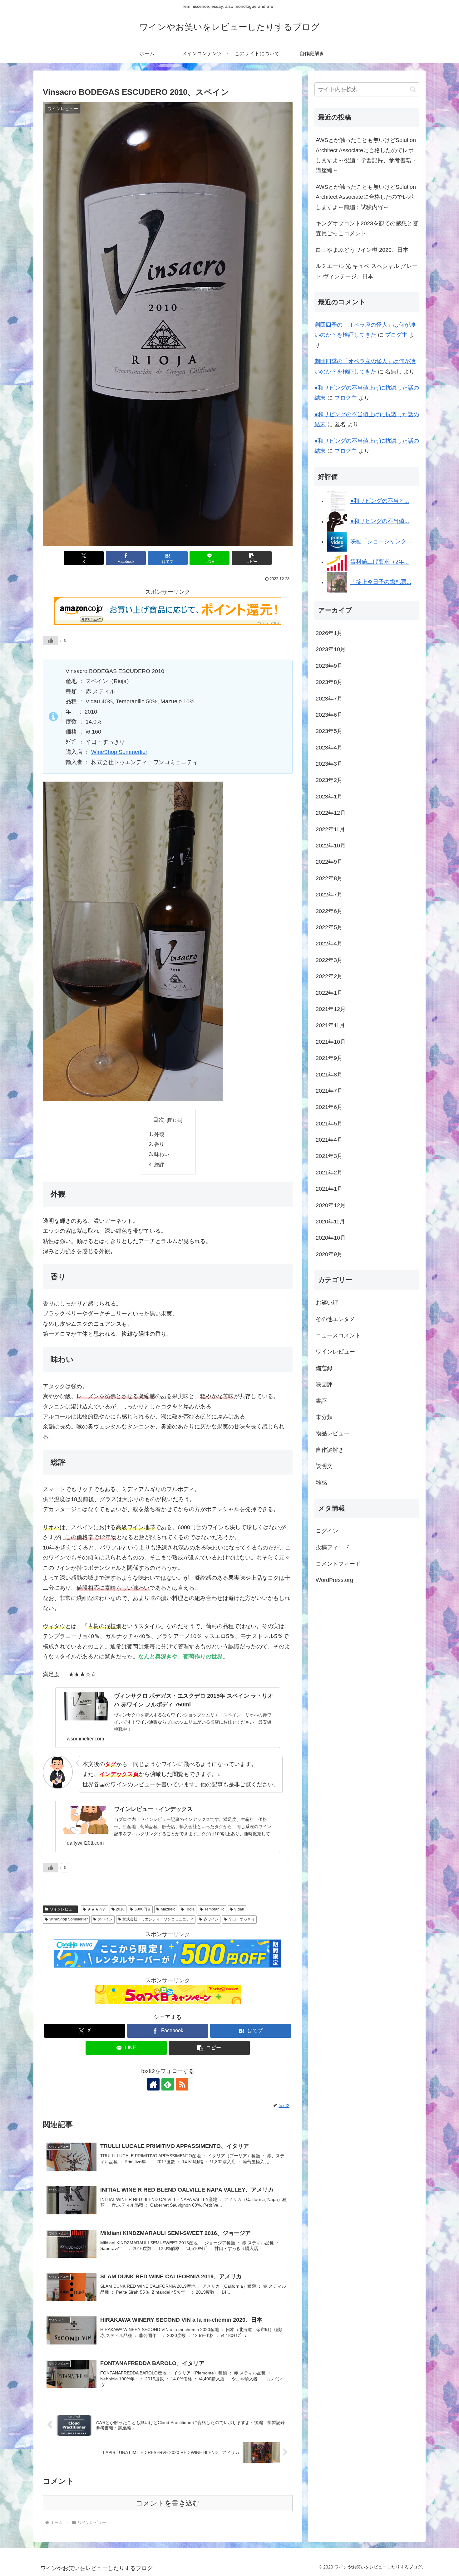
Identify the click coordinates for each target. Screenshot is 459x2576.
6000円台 (143, 1909)
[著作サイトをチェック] (153, 2084)
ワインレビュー (63, 1909)
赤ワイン (211, 1919)
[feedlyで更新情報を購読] (168, 2084)
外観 (159, 1134)
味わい (162, 1154)
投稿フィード (333, 1547)
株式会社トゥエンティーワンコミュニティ (158, 1919)
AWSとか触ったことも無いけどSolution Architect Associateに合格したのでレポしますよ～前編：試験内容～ (366, 197)
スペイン (105, 1919)
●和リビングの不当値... (380, 521)
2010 (120, 1909)
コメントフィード (338, 1564)
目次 (159, 1120)
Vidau (239, 1909)
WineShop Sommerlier (119, 752)
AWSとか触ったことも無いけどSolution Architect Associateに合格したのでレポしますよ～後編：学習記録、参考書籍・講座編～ (366, 155)
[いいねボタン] (51, 641)
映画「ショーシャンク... (381, 542)
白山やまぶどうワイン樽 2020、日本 (362, 250)
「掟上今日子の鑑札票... (381, 582)
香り (159, 1144)
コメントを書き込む (168, 2503)
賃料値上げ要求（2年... (380, 562)
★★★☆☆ (97, 1909)
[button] (252, 558)
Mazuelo (168, 1909)
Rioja (190, 1909)
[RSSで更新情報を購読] (182, 2084)
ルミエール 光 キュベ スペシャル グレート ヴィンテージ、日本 (367, 271)
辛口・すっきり (242, 1919)
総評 (159, 1164)
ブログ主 (396, 335)
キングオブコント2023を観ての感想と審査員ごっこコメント (367, 228)
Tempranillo (215, 1909)
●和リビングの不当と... (380, 501)
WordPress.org (334, 1580)
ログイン (327, 1531)
